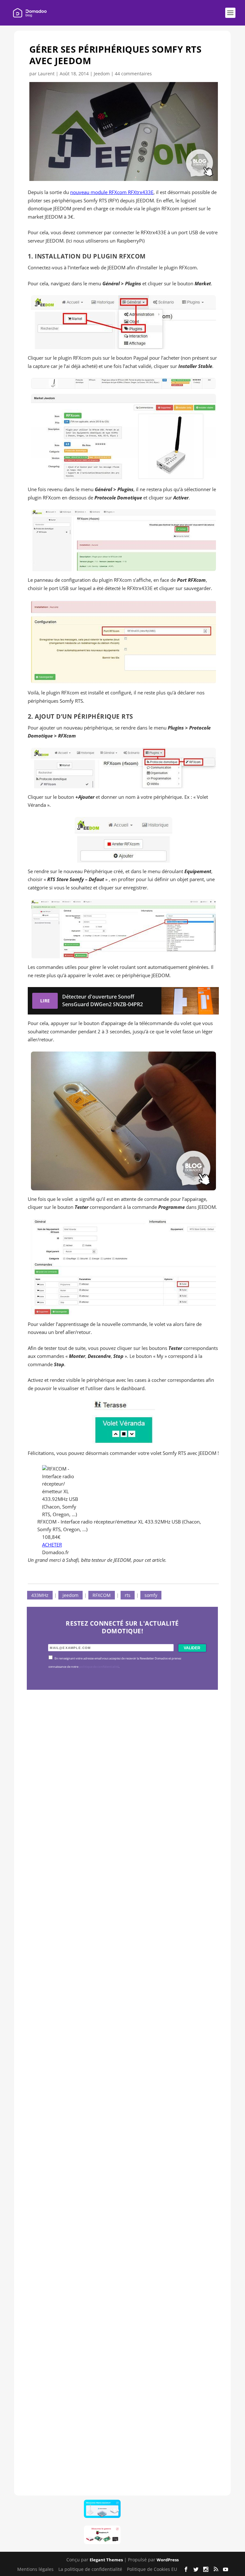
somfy (151, 1595)
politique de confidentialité (99, 1667)
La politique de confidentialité (90, 2569)
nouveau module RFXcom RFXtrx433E (112, 192)
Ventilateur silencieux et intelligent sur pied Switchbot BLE (119, 2428)
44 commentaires (133, 74)
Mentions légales (35, 2569)
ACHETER (52, 1545)
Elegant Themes (106, 2560)
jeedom (71, 1595)
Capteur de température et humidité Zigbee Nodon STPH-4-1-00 (122, 2038)
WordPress (168, 2560)
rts (128, 1595)
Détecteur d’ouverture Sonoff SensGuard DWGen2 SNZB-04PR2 (120, 2233)
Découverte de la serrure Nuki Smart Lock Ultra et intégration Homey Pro (121, 1844)
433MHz (40, 1595)
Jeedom (102, 74)
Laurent (46, 74)
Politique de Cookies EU (152, 2569)
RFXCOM (102, 1595)
